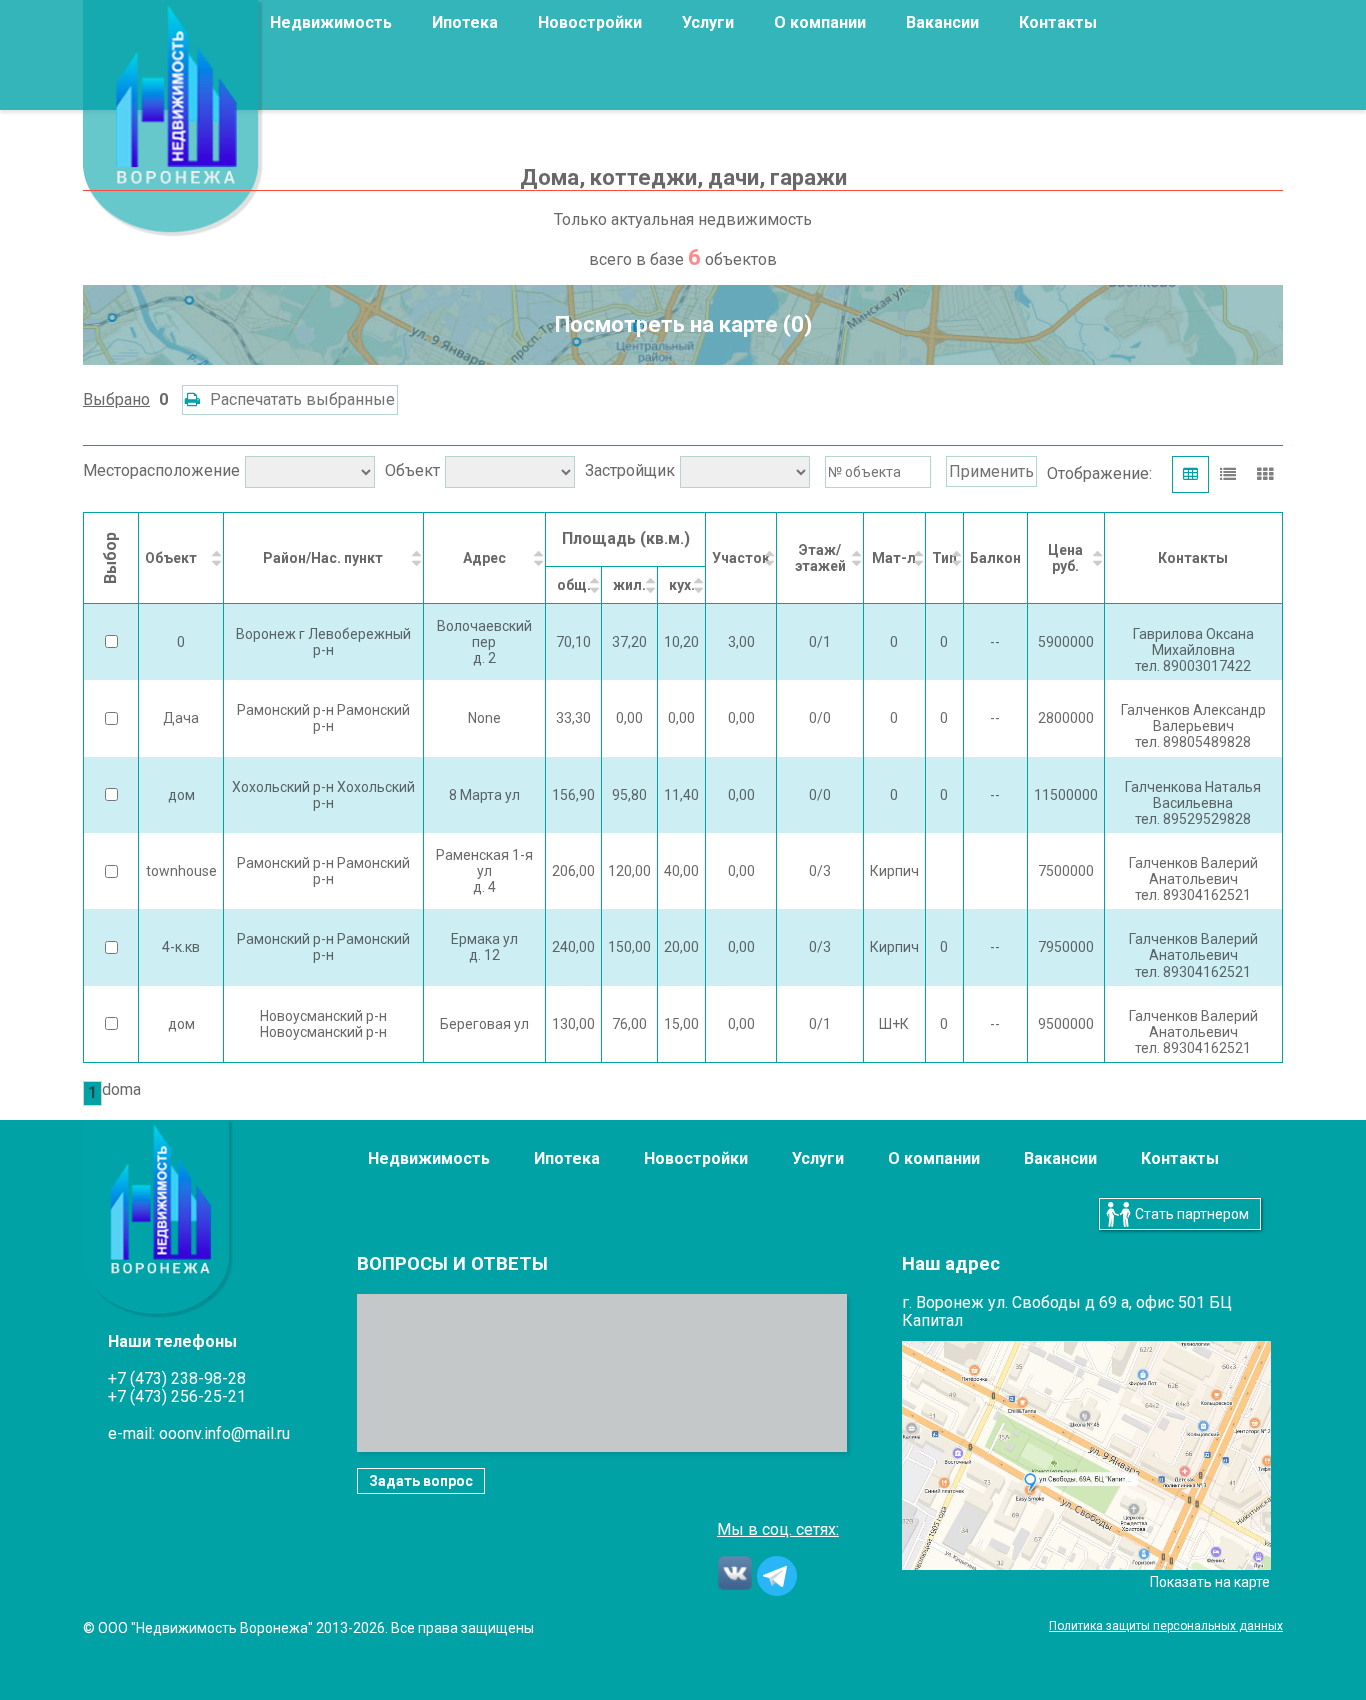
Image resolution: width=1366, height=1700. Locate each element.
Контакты (1058, 22)
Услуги (708, 22)
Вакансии (942, 22)
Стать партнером (1192, 1214)
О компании (934, 1158)
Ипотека (465, 22)
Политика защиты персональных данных (1166, 1626)
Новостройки (590, 22)
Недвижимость (331, 22)
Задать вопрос (421, 1481)
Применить (991, 471)
